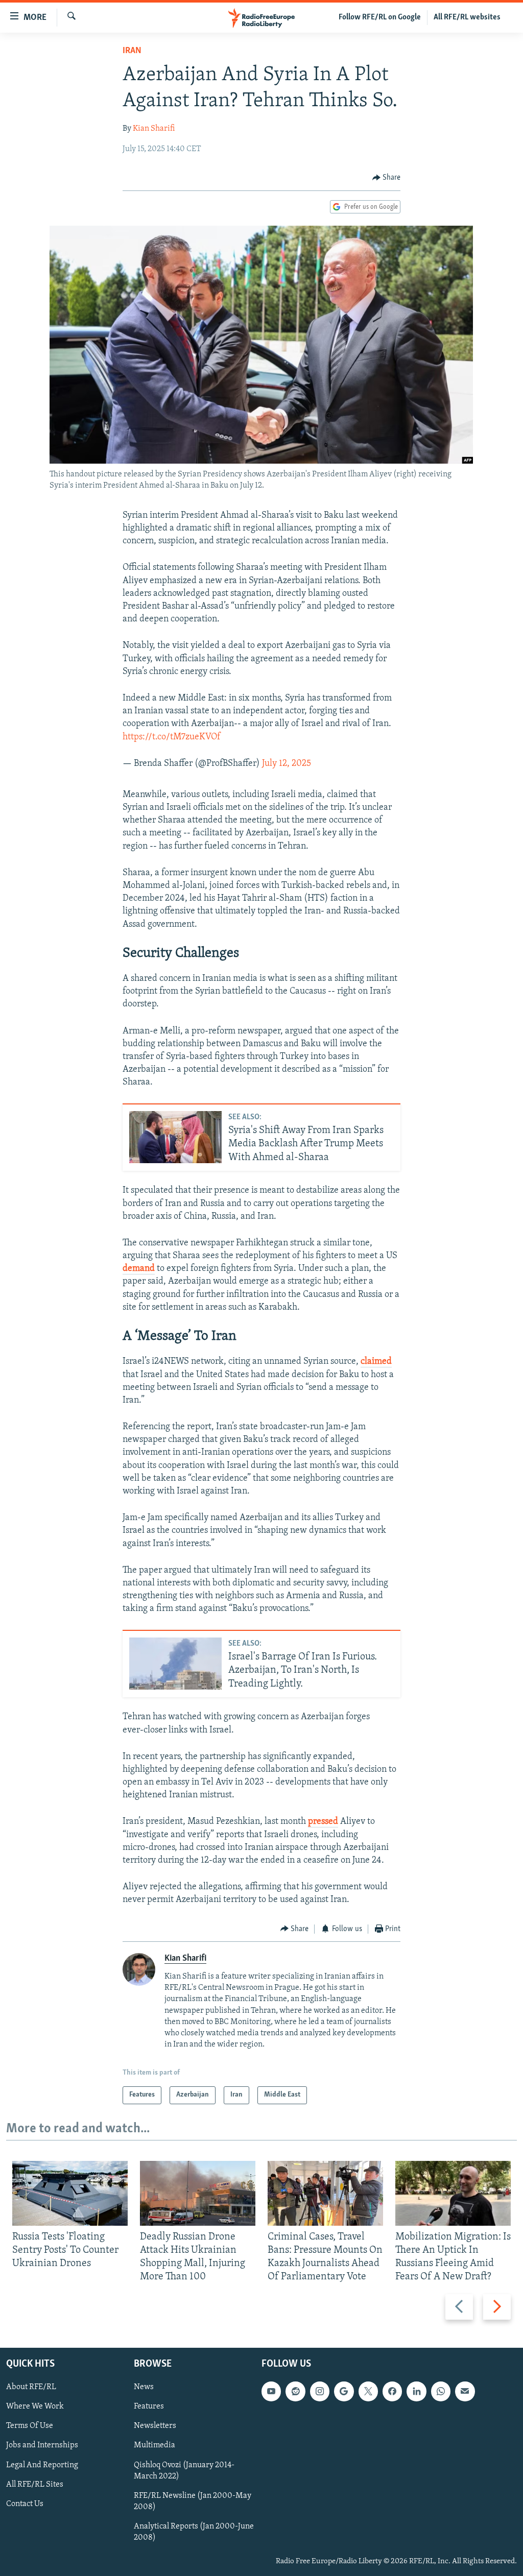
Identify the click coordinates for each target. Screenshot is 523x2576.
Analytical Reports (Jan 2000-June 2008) (194, 2532)
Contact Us (25, 2503)
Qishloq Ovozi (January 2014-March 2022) (184, 2470)
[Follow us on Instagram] (320, 2391)
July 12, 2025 (287, 764)
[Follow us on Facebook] (392, 2391)
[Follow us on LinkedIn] (416, 2391)
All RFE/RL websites (467, 17)
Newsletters (155, 2426)
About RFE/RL (31, 2387)
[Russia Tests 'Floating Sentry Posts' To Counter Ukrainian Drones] (70, 2193)
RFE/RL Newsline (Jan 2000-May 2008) (193, 2501)
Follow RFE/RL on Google (380, 17)
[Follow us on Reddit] (295, 2391)
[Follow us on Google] (344, 2391)
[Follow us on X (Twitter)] (368, 2391)
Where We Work (35, 2406)
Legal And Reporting (42, 2465)
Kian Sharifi (154, 129)
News (144, 2387)
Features (149, 2406)
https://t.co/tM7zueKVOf (171, 737)
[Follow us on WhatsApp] (441, 2391)
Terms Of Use (30, 2426)
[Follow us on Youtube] (271, 2391)
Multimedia (154, 2445)
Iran (132, 51)
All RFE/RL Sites (35, 2484)
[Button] (387, 178)
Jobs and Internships (42, 2445)
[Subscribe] (465, 2391)
